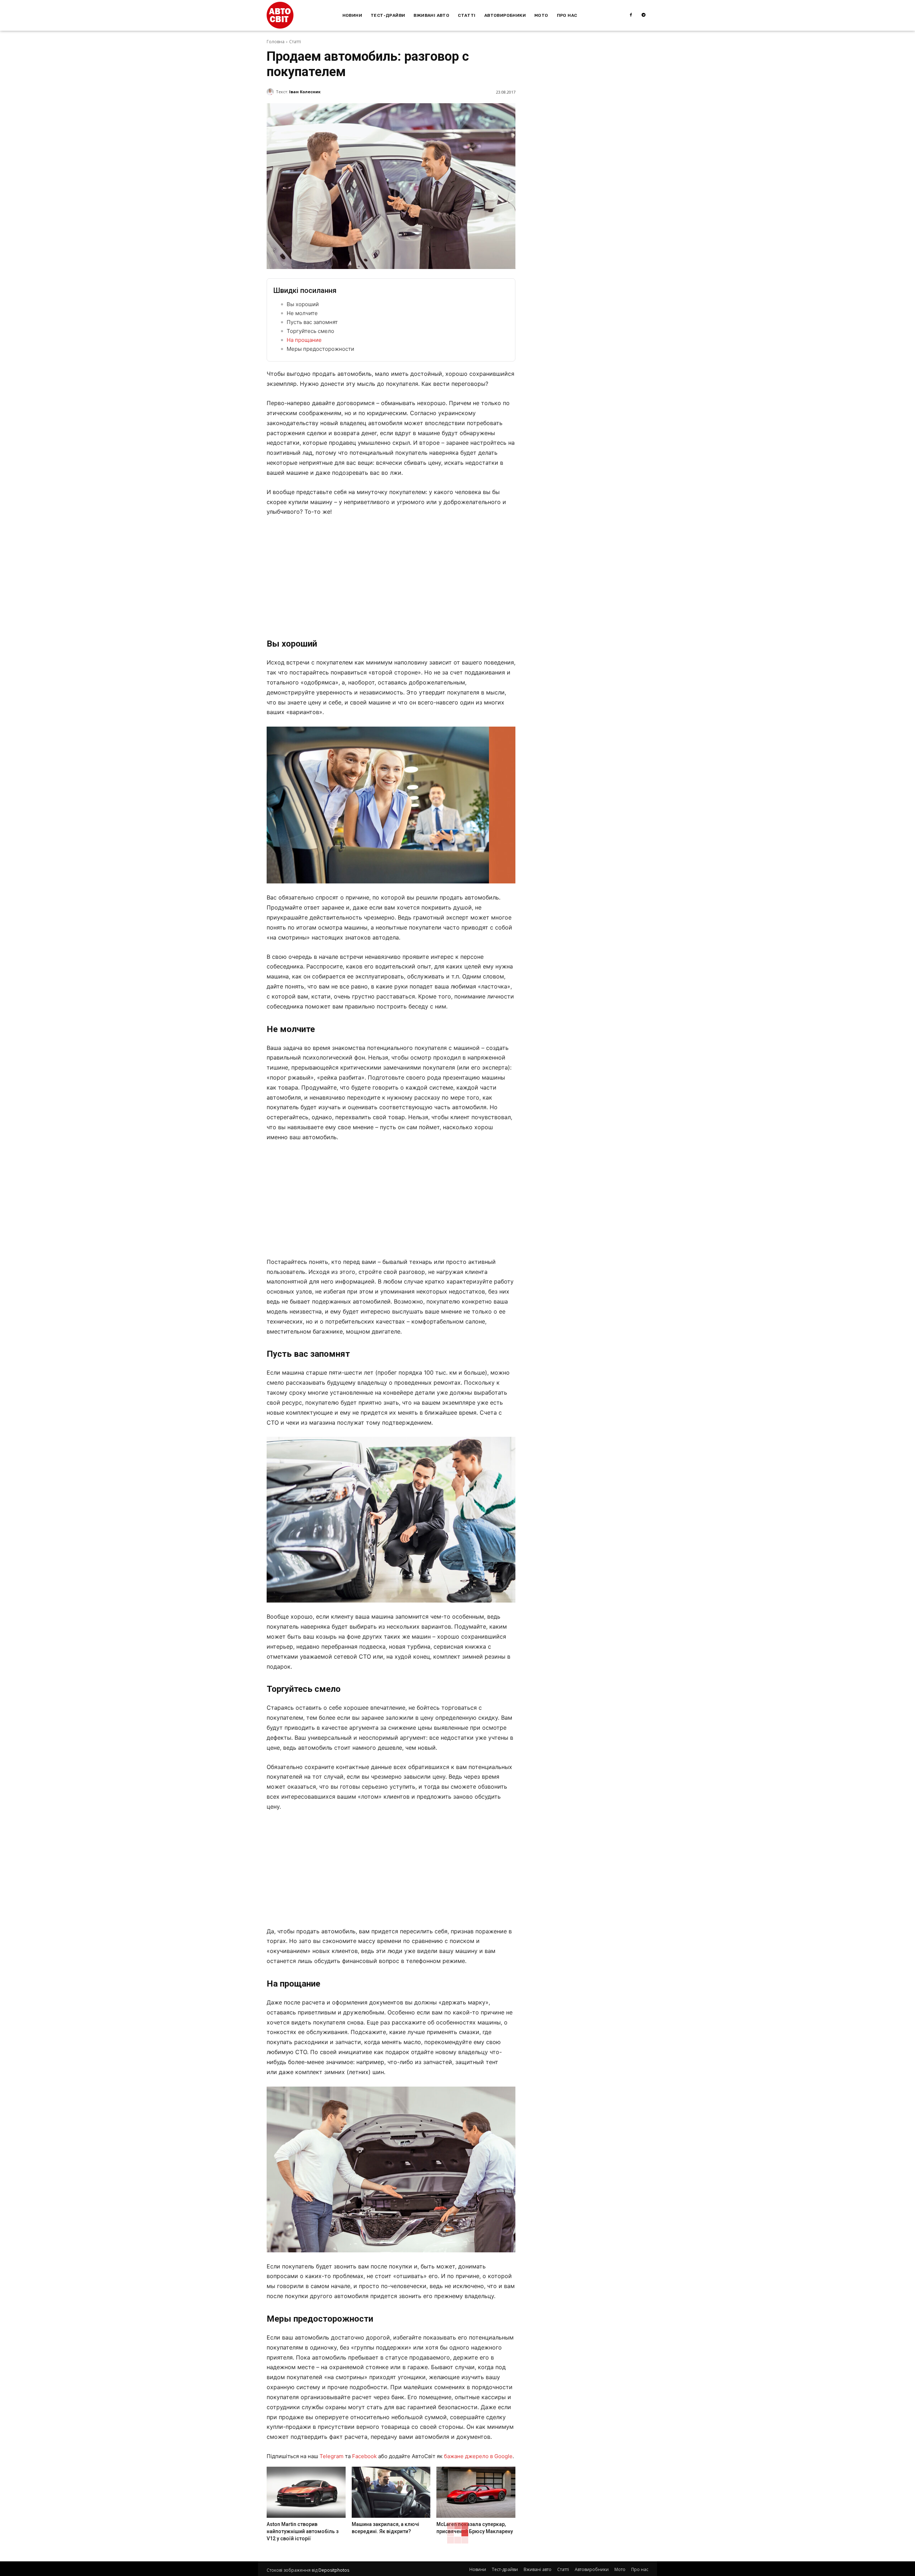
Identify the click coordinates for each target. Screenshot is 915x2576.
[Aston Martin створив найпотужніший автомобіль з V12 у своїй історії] (306, 2492)
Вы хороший (303, 304)
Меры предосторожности (320, 349)
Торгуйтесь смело (310, 331)
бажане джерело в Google (478, 2456)
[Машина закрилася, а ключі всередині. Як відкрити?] (391, 2492)
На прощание (304, 340)
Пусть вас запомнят (312, 322)
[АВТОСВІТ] (280, 15)
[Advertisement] (391, 576)
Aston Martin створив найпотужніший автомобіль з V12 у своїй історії (303, 2531)
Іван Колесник (305, 92)
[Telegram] (644, 15)
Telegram (332, 2456)
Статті (295, 42)
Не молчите (302, 313)
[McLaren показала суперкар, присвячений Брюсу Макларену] (476, 2492)
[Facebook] (631, 15)
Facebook (364, 2456)
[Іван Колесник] (271, 92)
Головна (276, 42)
